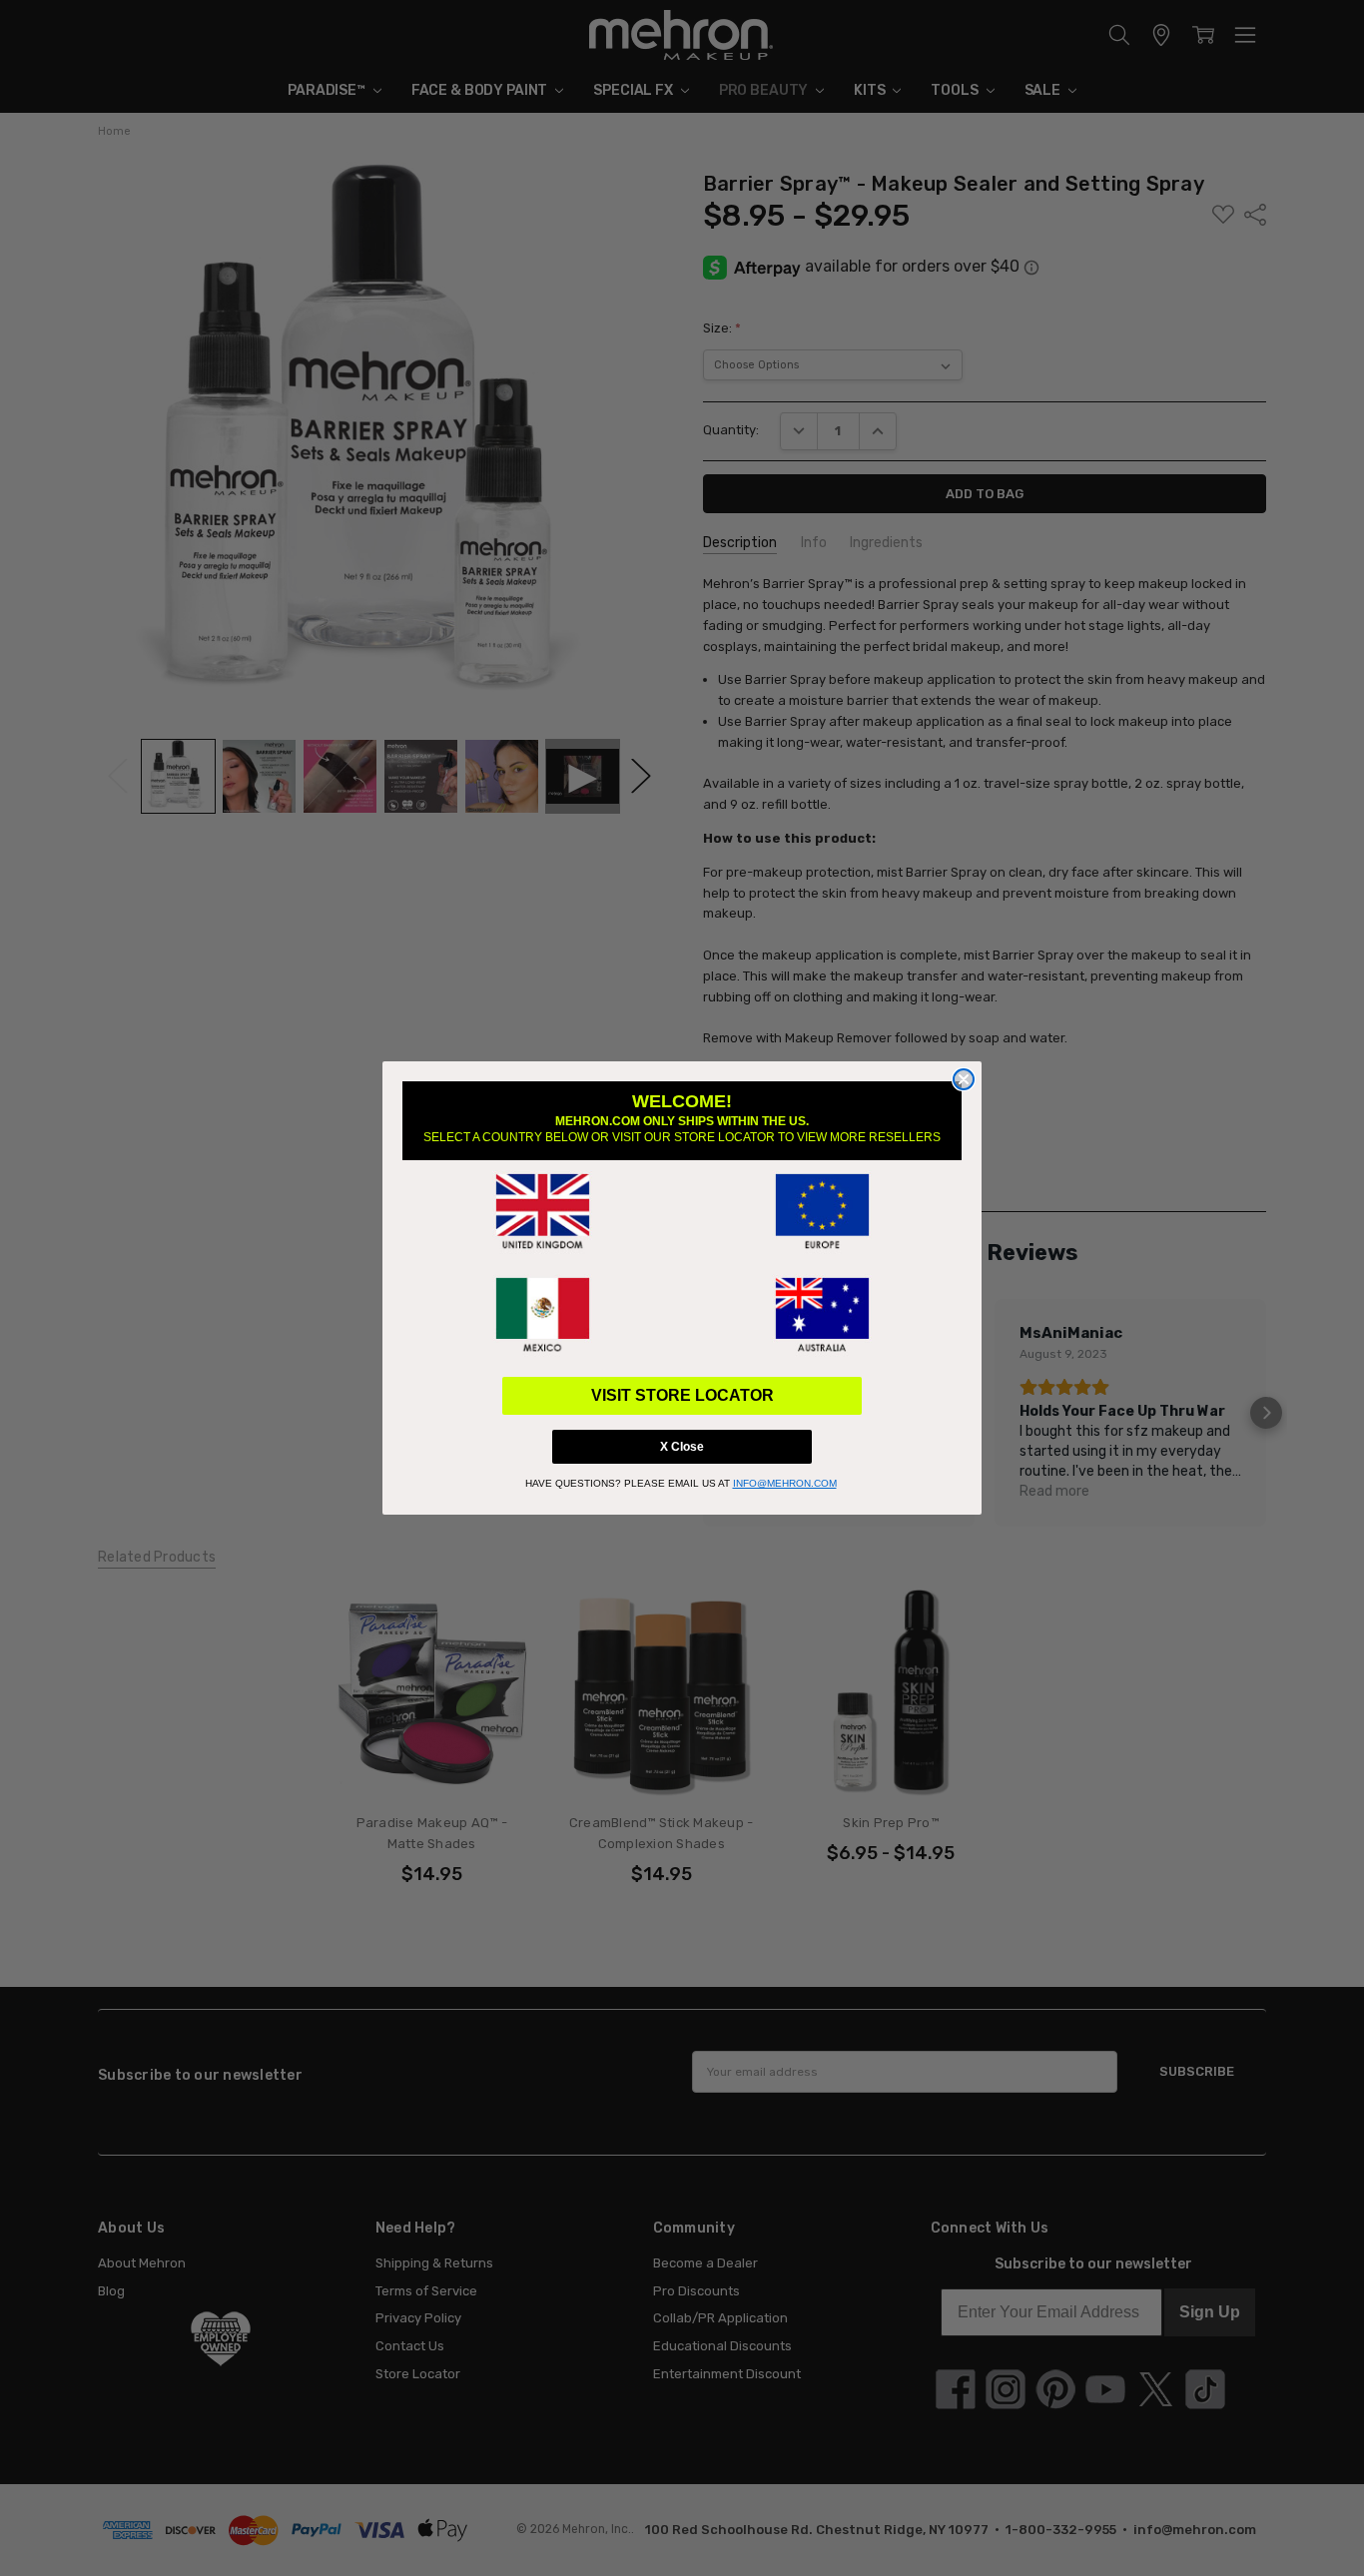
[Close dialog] (964, 1079)
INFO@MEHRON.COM (785, 1483)
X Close (682, 1447)
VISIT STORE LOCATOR (682, 1395)
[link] (542, 1212)
